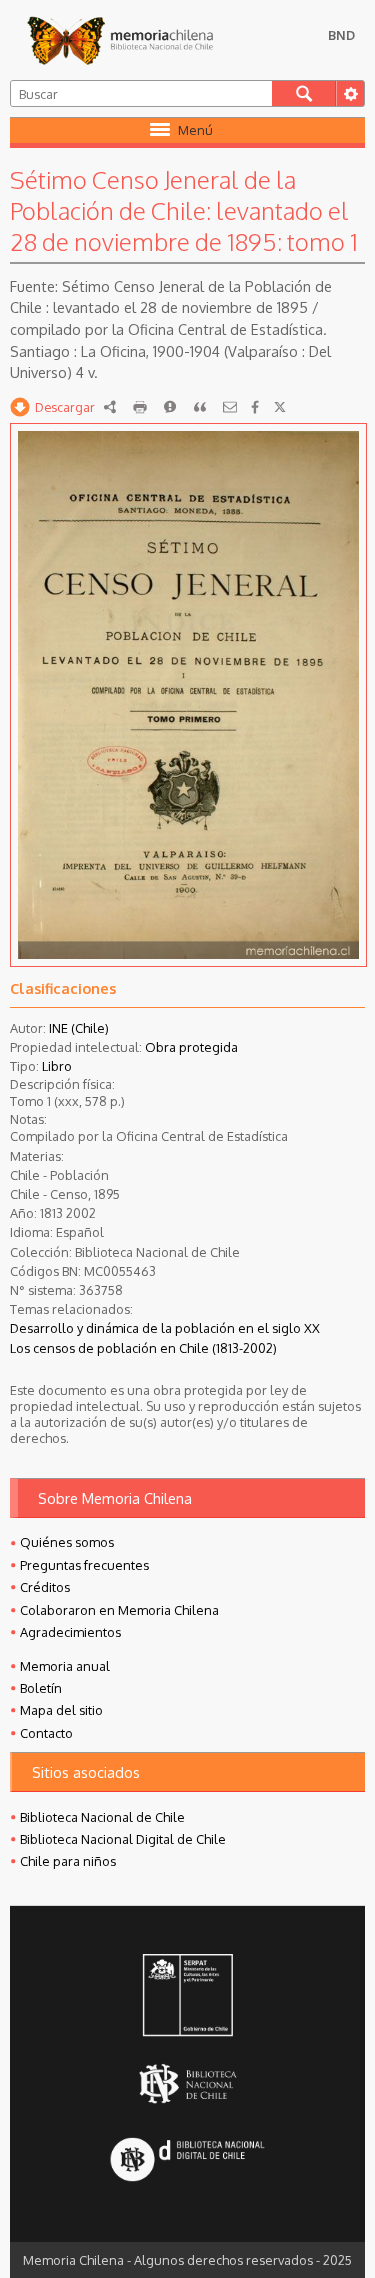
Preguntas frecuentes (84, 1565)
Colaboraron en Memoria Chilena (119, 1610)
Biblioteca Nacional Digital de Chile (123, 1839)
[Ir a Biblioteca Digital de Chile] (187, 2160)
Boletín (41, 1688)
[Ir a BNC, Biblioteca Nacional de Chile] (187, 2083)
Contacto (46, 1733)
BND (341, 35)
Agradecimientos (70, 1632)
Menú (195, 130)
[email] (230, 407)
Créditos (45, 1587)
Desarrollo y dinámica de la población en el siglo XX (165, 1328)
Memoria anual (65, 1666)
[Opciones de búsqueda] (350, 93)
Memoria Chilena (120, 40)
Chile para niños (68, 1861)
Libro (57, 1066)
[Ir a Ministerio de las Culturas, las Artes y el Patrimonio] (187, 1997)
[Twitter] (280, 407)
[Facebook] (255, 407)
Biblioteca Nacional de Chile (102, 1817)
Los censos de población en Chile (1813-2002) (143, 1348)
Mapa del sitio (61, 1710)
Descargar (65, 407)
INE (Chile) (79, 1028)
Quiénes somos (67, 1542)
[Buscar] (304, 93)
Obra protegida (191, 1047)
